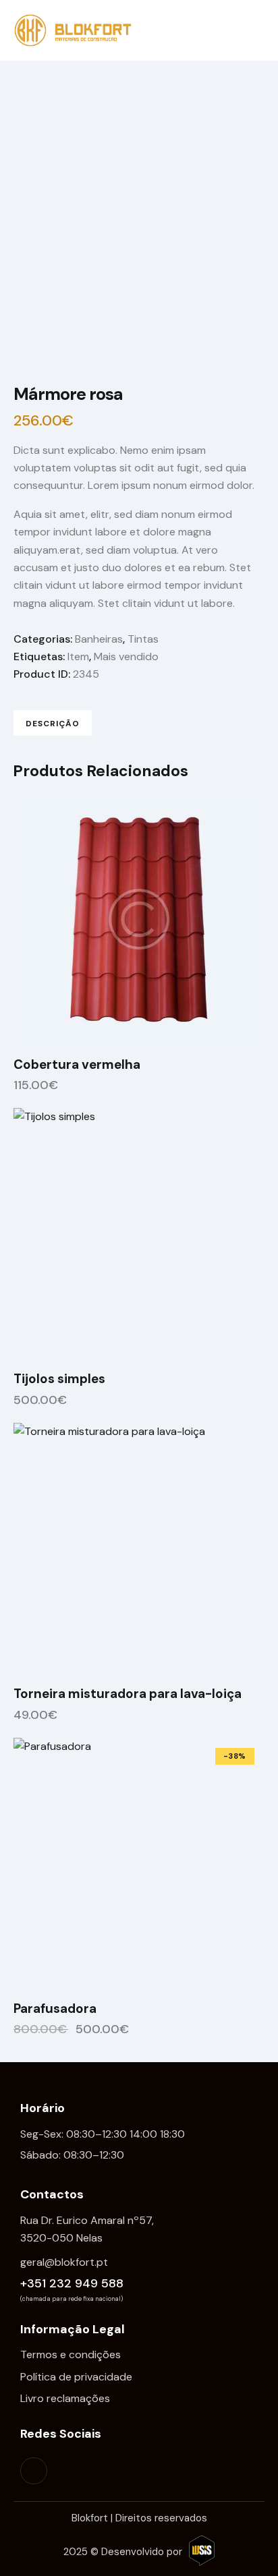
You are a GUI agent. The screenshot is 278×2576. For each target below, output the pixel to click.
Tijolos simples (59, 1379)
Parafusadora (55, 2009)
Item (78, 656)
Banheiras (99, 639)
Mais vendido (126, 656)
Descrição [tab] (53, 724)
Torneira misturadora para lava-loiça (128, 1694)
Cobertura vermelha (77, 1065)
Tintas (143, 639)
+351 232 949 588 (72, 2283)
